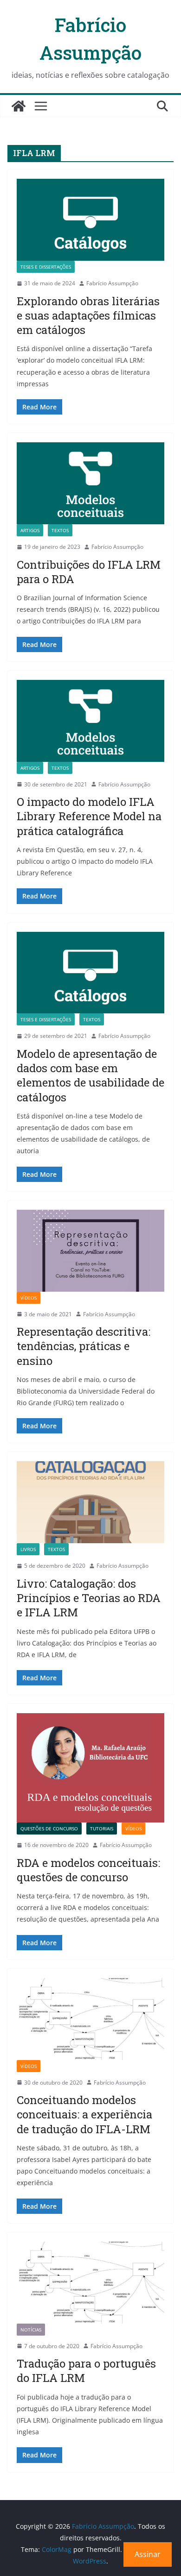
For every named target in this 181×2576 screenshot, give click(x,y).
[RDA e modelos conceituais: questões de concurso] (90, 1768)
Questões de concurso (49, 1828)
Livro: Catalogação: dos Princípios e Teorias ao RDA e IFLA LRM (89, 1598)
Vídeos (29, 1298)
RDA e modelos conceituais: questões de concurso (88, 1870)
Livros (28, 1549)
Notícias (31, 2330)
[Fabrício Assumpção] (19, 106)
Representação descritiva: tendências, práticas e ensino (84, 1346)
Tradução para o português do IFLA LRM (86, 2371)
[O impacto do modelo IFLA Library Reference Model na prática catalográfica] (90, 721)
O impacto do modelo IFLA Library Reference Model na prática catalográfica (89, 816)
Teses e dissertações (46, 267)
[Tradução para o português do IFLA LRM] (90, 2283)
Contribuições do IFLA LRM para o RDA (89, 572)
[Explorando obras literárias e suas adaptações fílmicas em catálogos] (90, 220)
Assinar (148, 2554)
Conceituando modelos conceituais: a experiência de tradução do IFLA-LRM (84, 2114)
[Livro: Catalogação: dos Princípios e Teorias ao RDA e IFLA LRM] (90, 1502)
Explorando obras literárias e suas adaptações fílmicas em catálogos (88, 315)
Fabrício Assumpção (112, 283)
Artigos (30, 530)
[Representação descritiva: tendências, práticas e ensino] (90, 1251)
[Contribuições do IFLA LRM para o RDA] (90, 483)
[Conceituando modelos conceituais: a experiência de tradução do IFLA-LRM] (90, 2019)
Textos (60, 530)
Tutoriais (102, 1828)
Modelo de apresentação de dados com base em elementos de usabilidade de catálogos (90, 1075)
